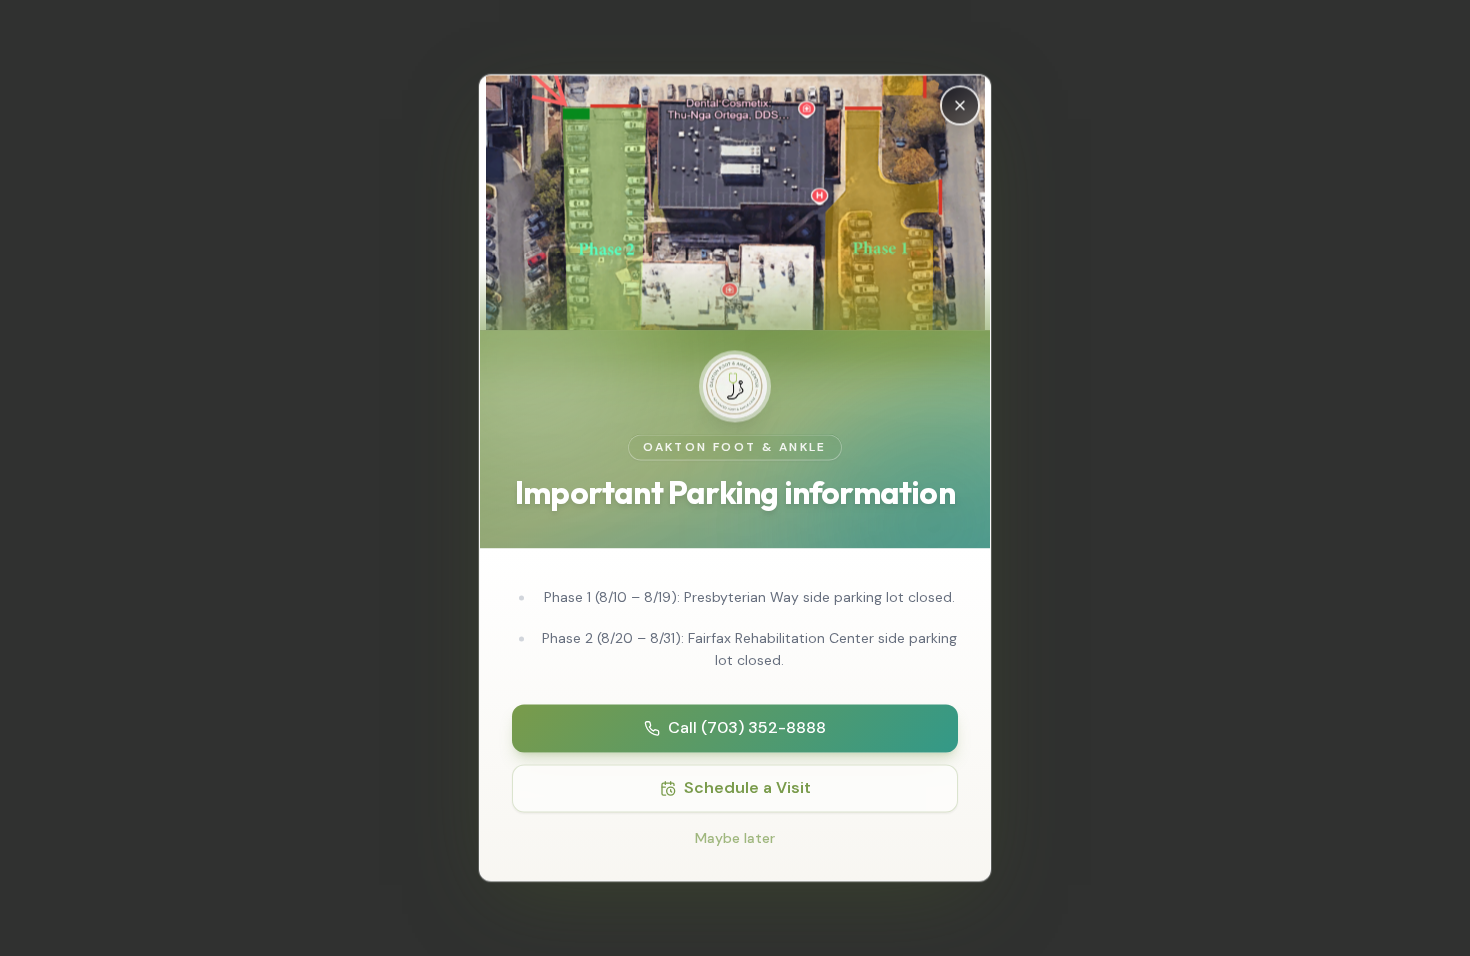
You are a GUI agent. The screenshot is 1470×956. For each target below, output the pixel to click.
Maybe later (735, 839)
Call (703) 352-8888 (747, 728)
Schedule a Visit (747, 788)
